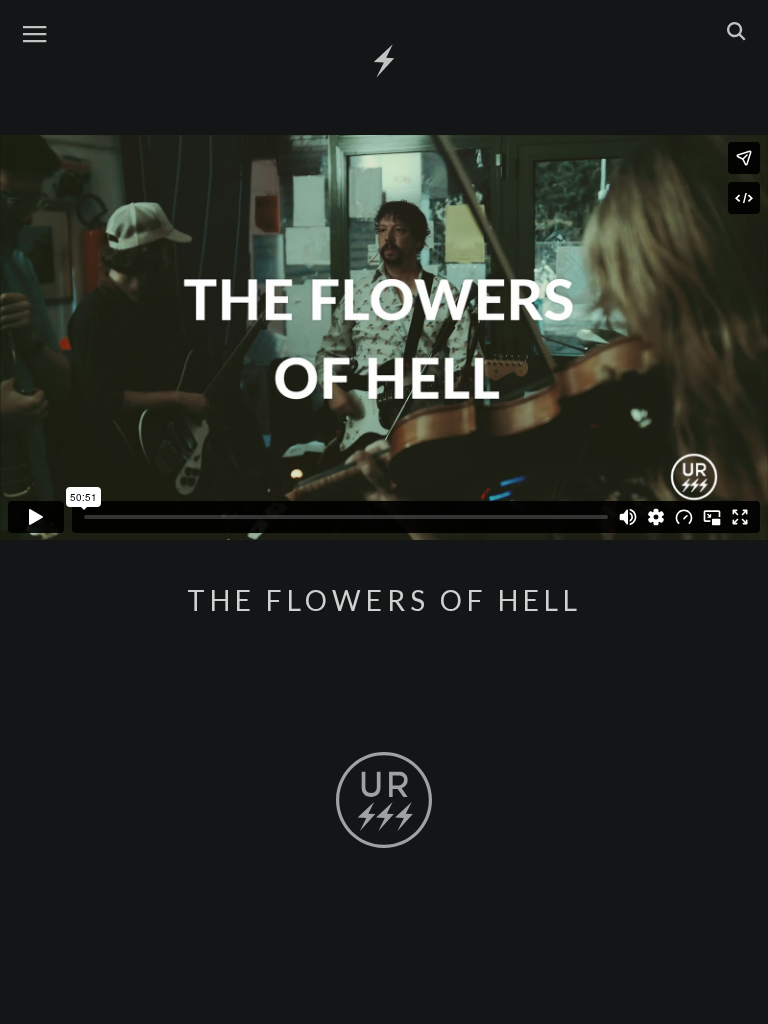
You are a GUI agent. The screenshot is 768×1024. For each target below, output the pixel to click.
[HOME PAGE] (384, 62)
